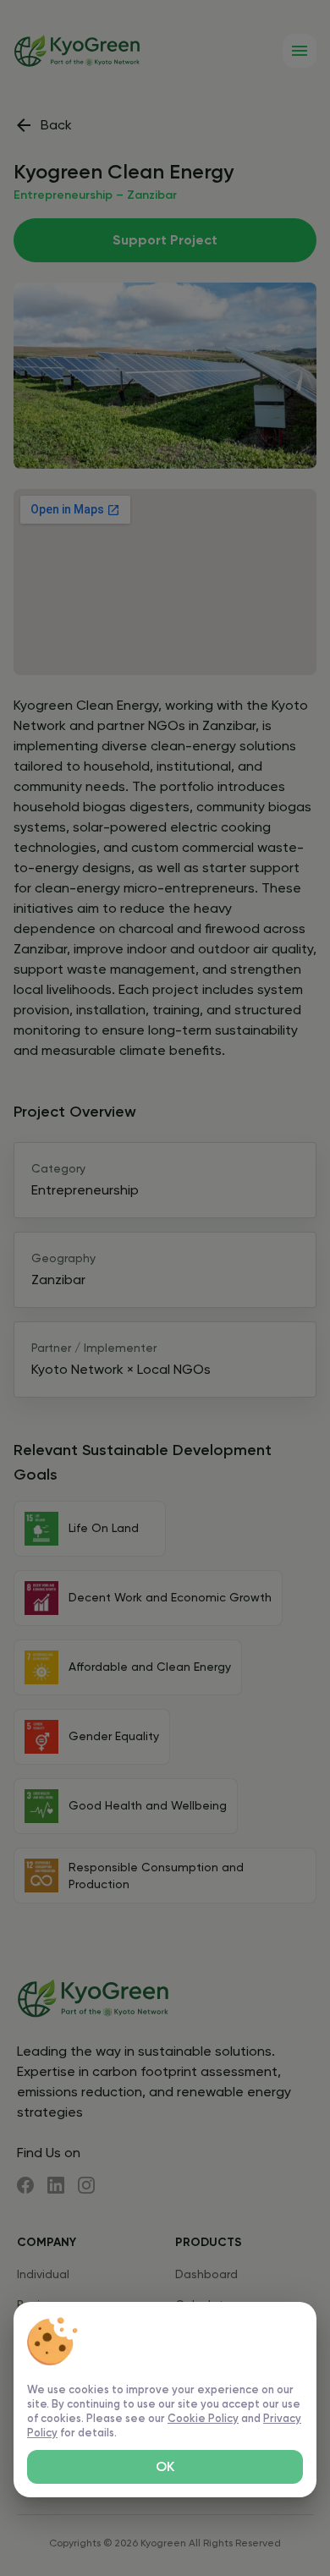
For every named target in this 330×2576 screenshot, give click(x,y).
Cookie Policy (203, 2418)
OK (165, 2466)
